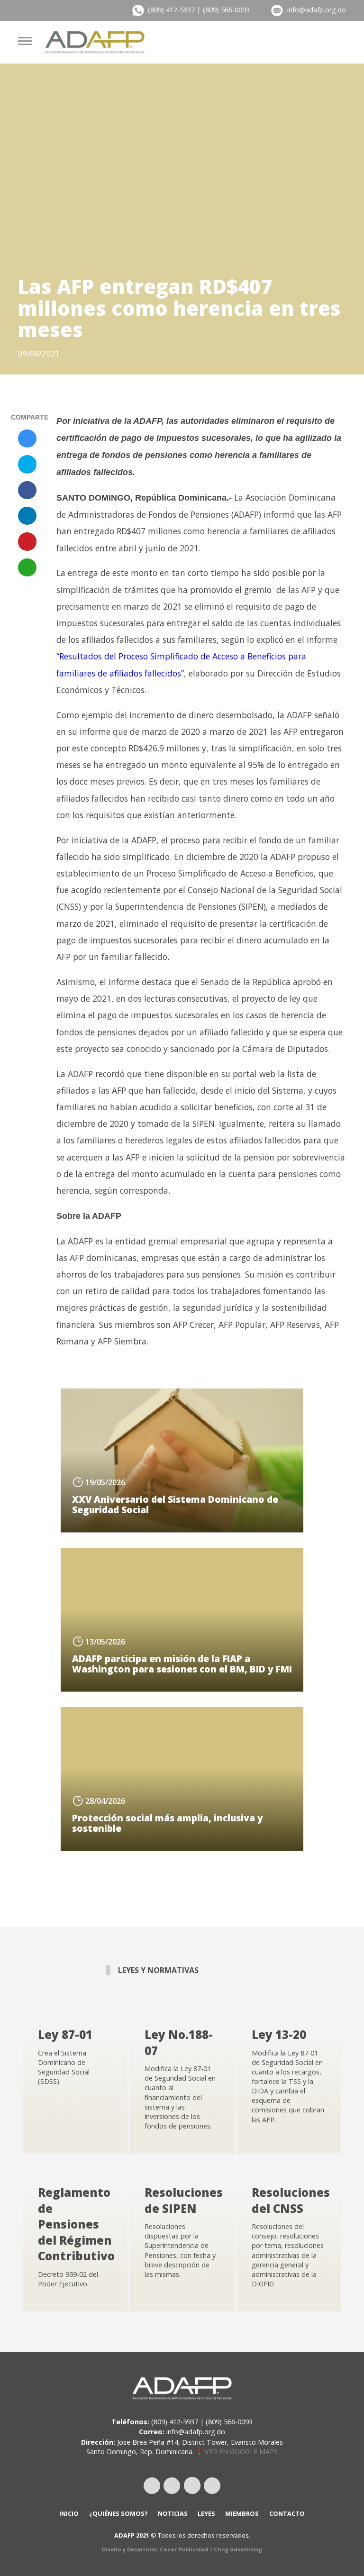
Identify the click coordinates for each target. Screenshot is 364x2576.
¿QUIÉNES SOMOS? (118, 2513)
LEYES (206, 2513)
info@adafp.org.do (317, 10)
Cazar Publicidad (184, 2549)
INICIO (69, 2513)
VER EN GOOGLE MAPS (240, 2452)
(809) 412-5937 (171, 10)
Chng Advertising (238, 2549)
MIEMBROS (242, 2513)
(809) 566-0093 (226, 10)
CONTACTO (287, 2513)
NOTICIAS (173, 2513)
